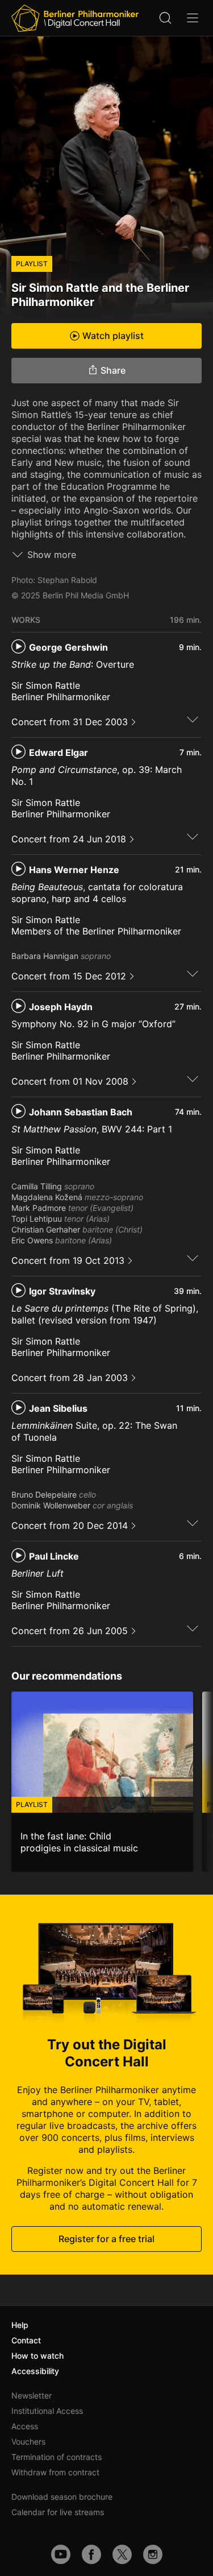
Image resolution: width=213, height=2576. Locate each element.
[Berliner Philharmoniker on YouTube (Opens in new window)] (61, 2554)
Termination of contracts (57, 2457)
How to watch (37, 2356)
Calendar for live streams (58, 2512)
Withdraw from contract (55, 2472)
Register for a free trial (106, 2239)
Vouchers (28, 2441)
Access (25, 2426)
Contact (26, 2340)
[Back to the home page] (75, 18)
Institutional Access (47, 2411)
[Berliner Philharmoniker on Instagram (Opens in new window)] (153, 2554)
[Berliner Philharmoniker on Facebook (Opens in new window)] (91, 2554)
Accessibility (35, 2371)
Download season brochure (62, 2497)
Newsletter (32, 2395)
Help (20, 2325)
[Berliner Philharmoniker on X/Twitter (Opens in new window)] (122, 2554)
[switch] (193, 719)
